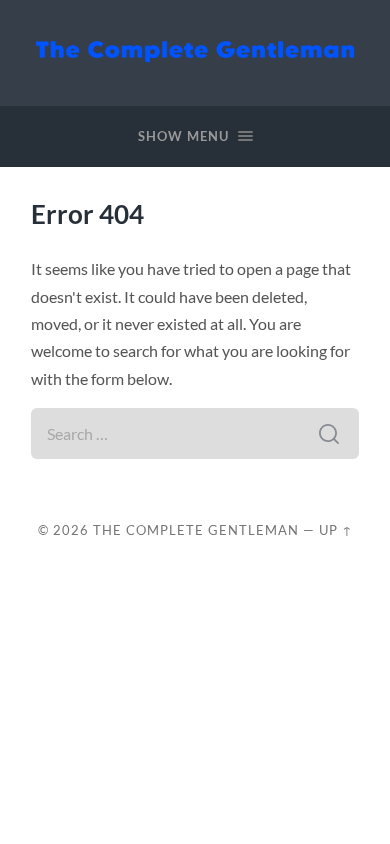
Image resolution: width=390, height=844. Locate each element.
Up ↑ (336, 530)
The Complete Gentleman (196, 530)
